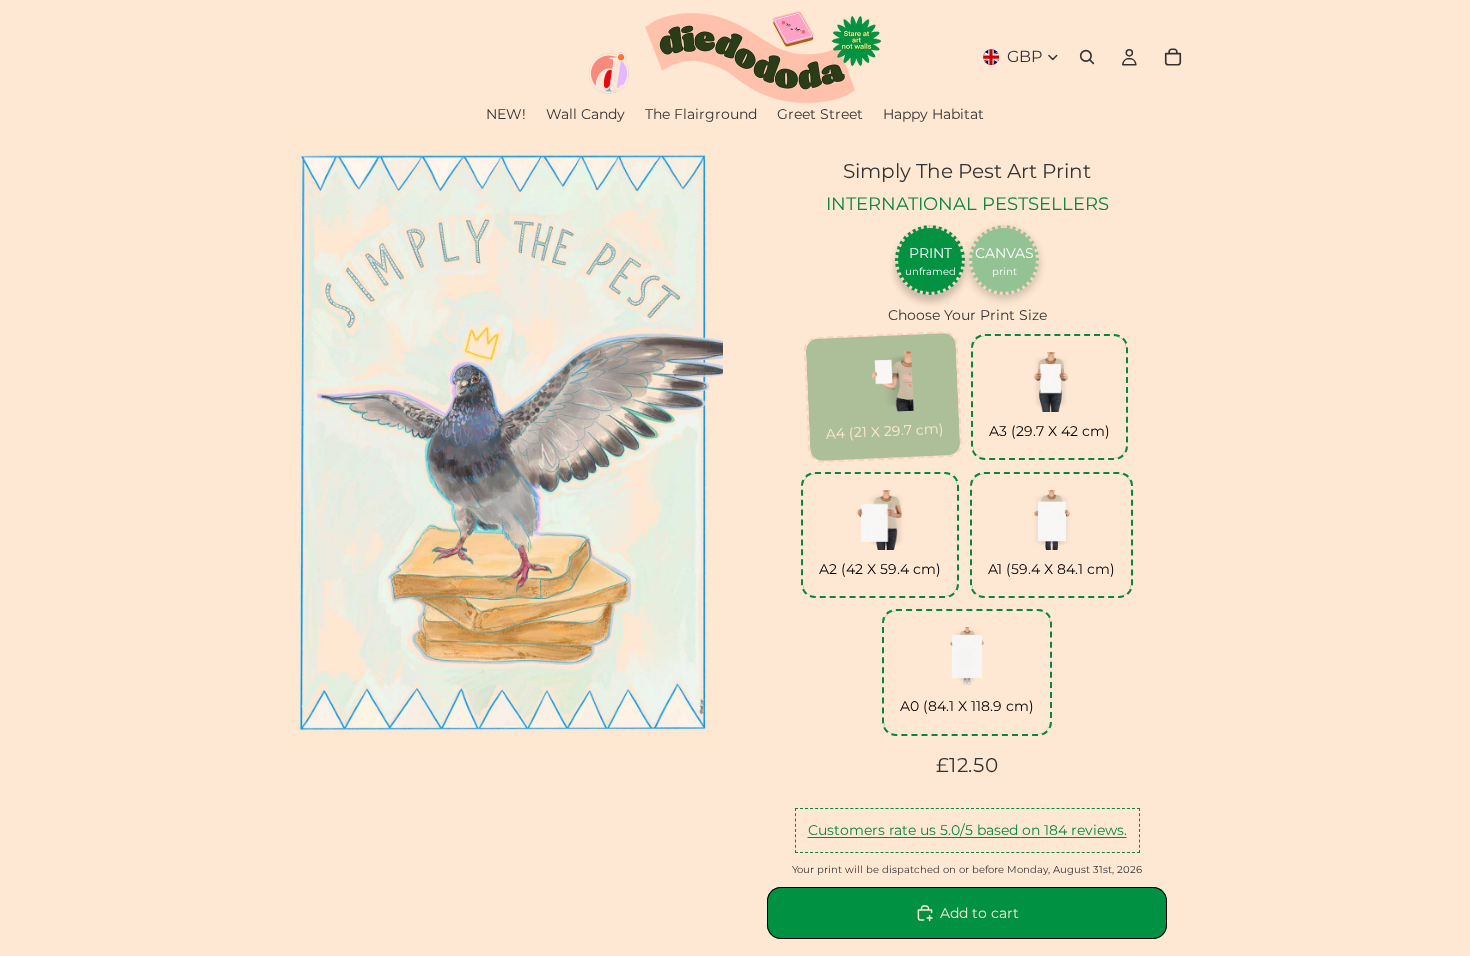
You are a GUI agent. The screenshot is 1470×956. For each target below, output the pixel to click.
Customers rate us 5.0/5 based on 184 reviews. (967, 830)
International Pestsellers (967, 204)
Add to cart (979, 913)
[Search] (1087, 57)
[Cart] (1173, 57)
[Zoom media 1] (503, 446)
